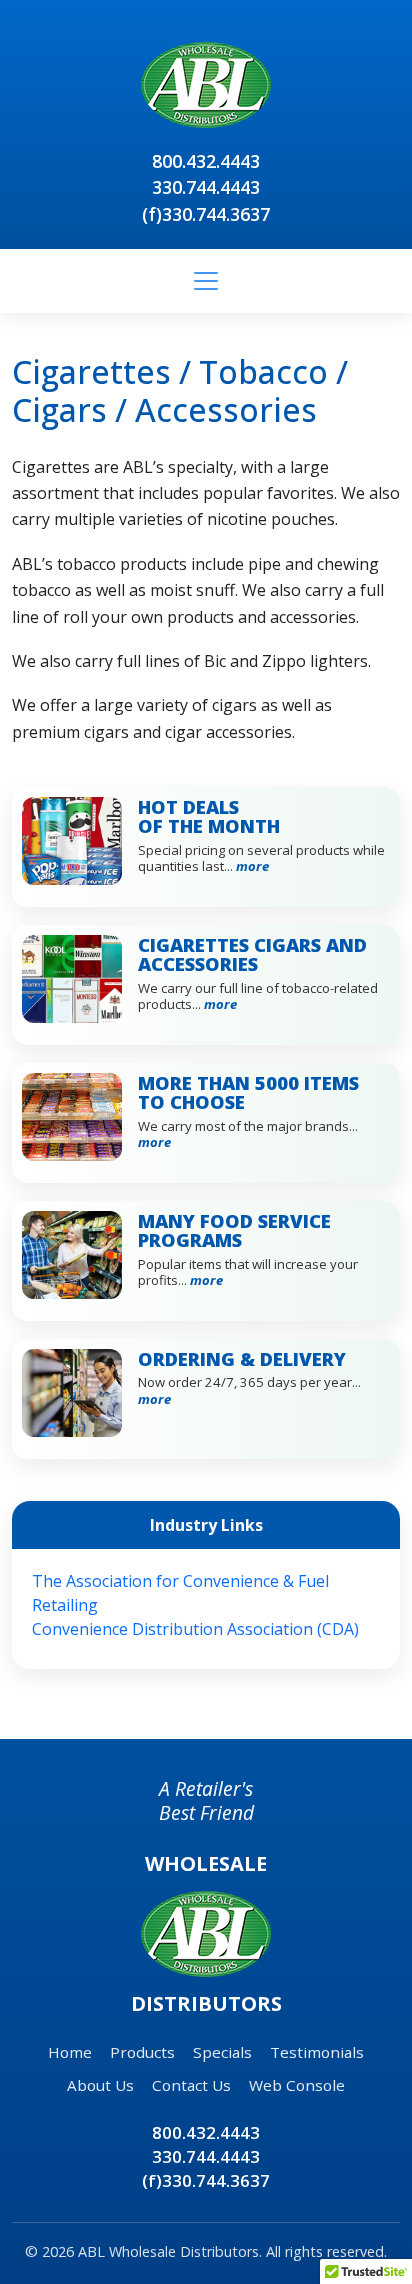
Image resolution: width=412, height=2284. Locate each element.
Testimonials (317, 2052)
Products (142, 2052)
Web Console (297, 2085)
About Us (100, 2085)
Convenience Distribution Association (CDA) (195, 1629)
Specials (222, 2052)
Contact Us (191, 2085)
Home (70, 2052)
